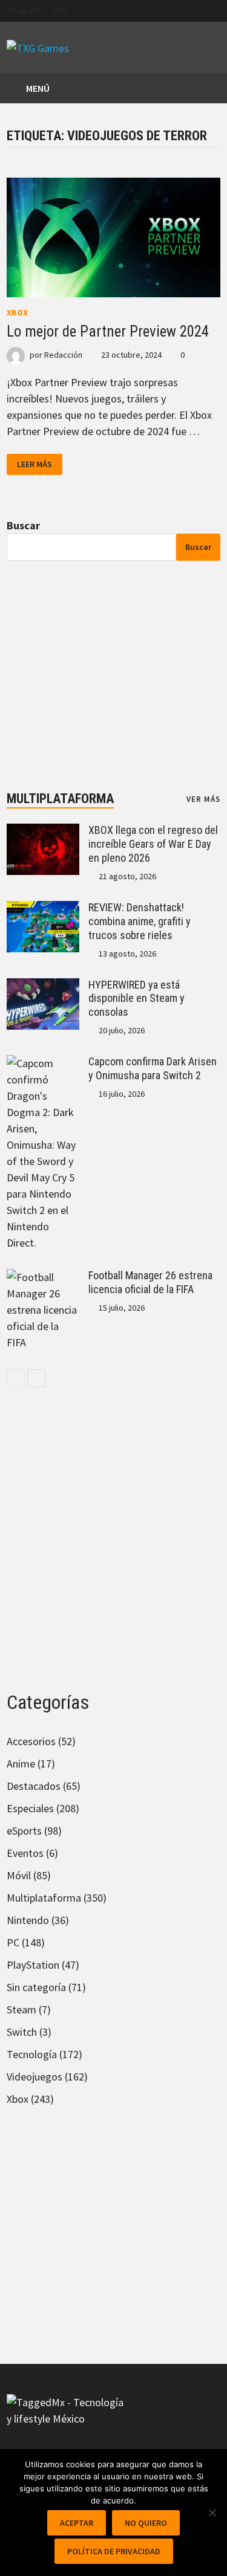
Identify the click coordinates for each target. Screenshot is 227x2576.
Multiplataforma (60, 799)
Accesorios (31, 1741)
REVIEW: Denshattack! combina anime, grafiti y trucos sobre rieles (140, 921)
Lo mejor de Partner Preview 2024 (108, 331)
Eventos (25, 1853)
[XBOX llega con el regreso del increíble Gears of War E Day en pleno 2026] (43, 832)
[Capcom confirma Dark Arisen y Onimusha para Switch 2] (43, 1063)
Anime (21, 1764)
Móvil (19, 1875)
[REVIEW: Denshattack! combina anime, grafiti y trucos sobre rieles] (43, 909)
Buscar (23, 525)
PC (13, 1942)
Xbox (17, 312)
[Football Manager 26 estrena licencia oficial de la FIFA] (43, 1277)
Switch (22, 2032)
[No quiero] (212, 2513)
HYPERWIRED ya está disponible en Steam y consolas (137, 999)
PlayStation (33, 1965)
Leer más (34, 464)
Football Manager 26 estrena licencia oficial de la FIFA (150, 1282)
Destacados (34, 1786)
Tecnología (32, 2054)
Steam (21, 2009)
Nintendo (28, 1920)
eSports (24, 1831)
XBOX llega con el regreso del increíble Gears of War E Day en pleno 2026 (153, 844)
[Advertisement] (113, 676)
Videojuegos (35, 2077)
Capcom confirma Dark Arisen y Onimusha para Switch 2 (153, 1068)
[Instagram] (214, 9)
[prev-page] (16, 1378)
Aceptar (77, 2523)
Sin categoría (36, 1987)
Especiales (30, 1808)
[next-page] (36, 1378)
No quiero (146, 2523)
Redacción (63, 355)
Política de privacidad (114, 2551)
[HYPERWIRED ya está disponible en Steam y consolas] (43, 986)
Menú (37, 88)
